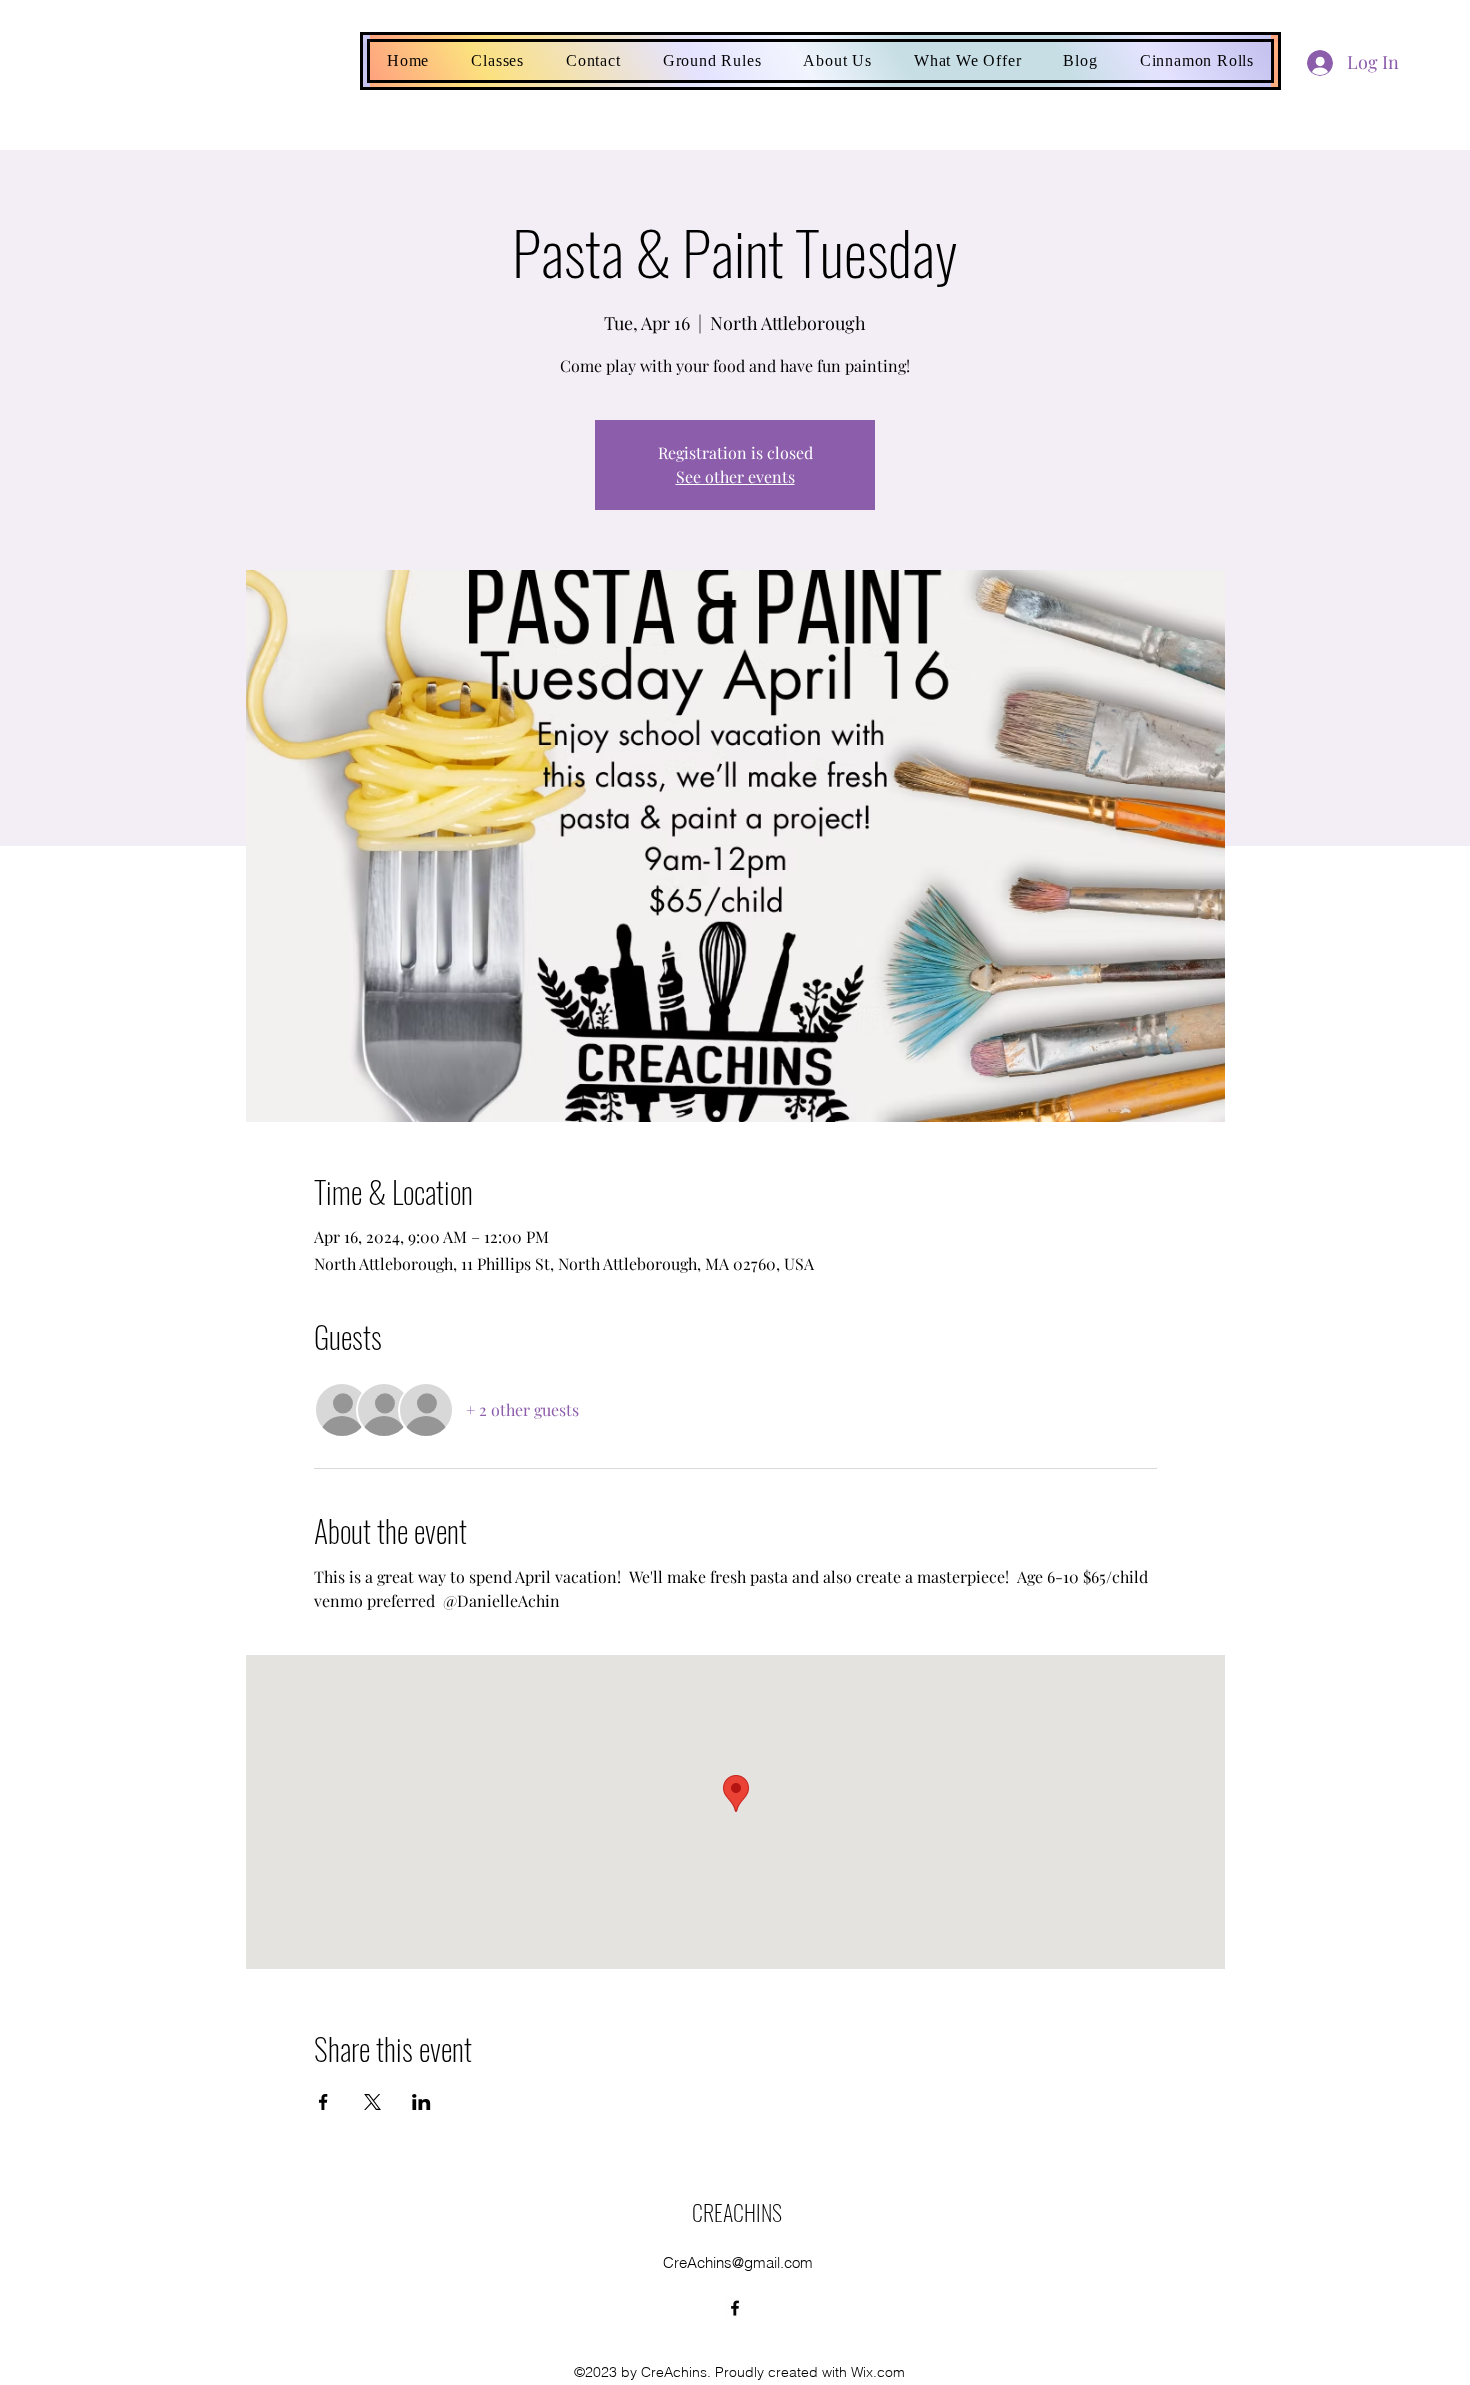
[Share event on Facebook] (323, 2102)
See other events (735, 476)
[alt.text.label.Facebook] (735, 2308)
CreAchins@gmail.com (738, 2262)
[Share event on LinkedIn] (421, 2102)
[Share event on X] (372, 2102)
